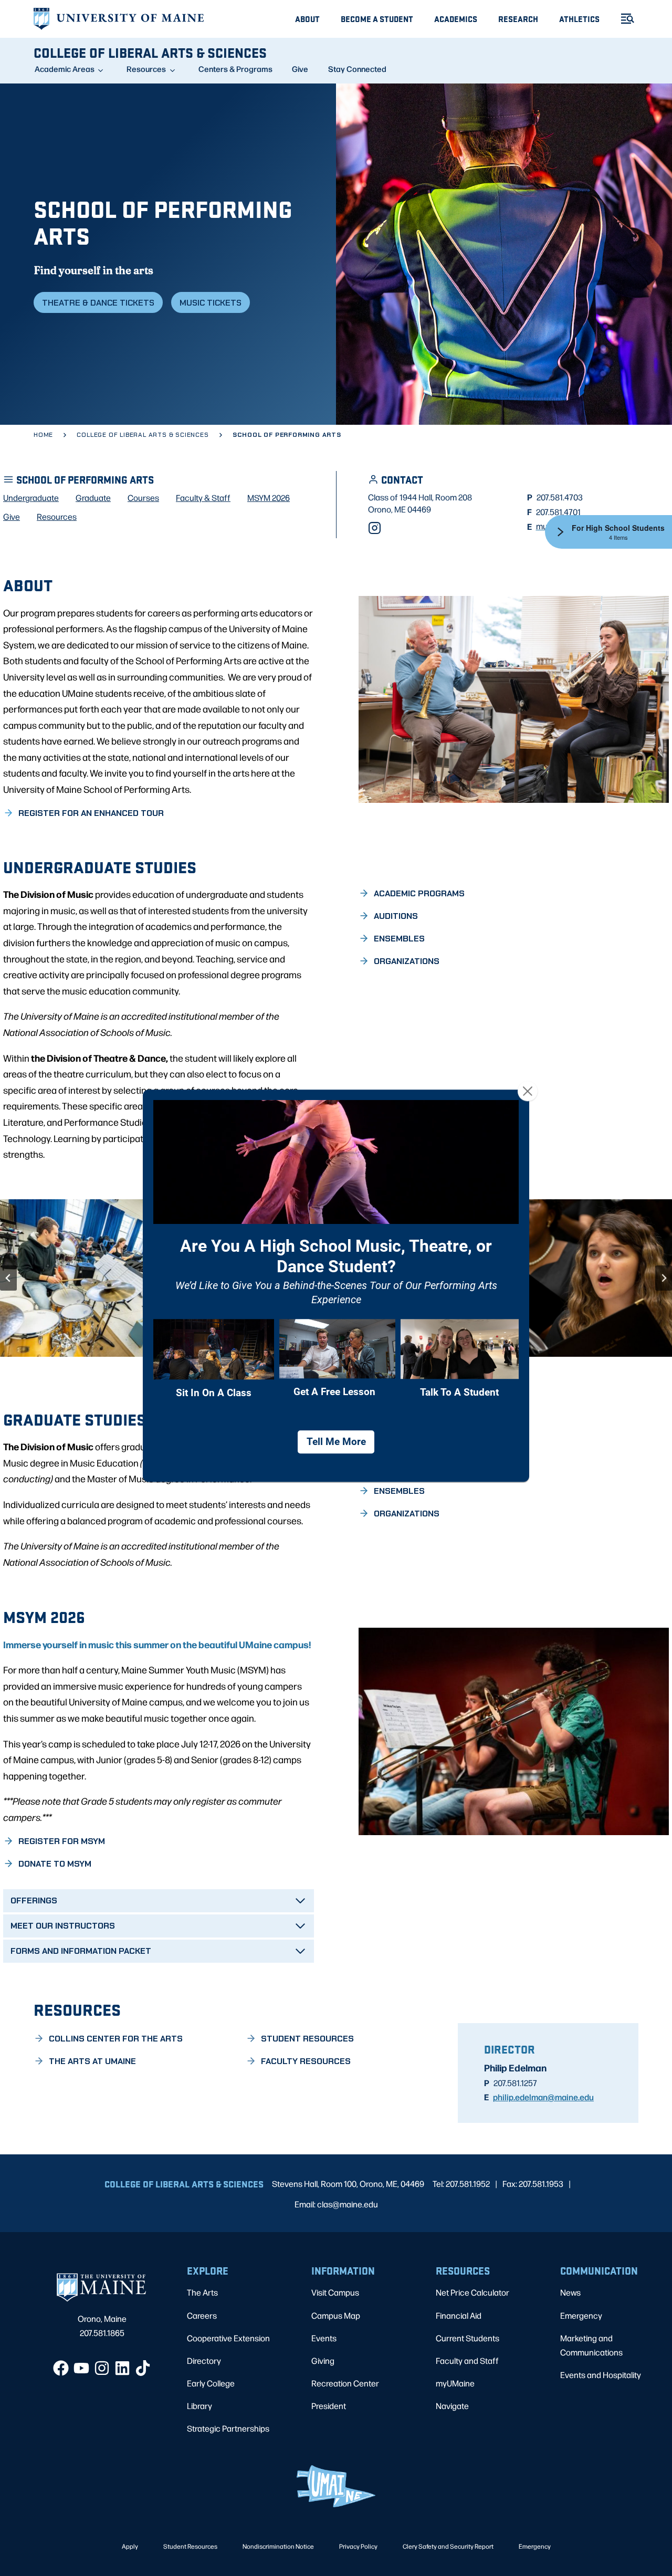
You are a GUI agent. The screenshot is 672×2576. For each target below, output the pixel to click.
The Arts (202, 2292)
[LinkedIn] (122, 2368)
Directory (204, 2360)
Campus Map (336, 2315)
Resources (146, 69)
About (307, 19)
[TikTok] (143, 2368)
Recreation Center (345, 2383)
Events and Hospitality (601, 2375)
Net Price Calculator (472, 2292)
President (329, 2406)
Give (300, 69)
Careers (202, 2315)
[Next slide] (664, 1278)
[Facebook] (61, 2368)
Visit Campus (335, 2292)
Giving (323, 2360)
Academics (456, 19)
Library (199, 2406)
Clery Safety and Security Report (448, 2546)
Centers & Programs (235, 69)
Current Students (468, 2338)
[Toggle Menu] (623, 19)
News (570, 2292)
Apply (130, 2546)
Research (518, 19)
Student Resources (190, 2546)
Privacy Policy (358, 2546)
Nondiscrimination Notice (278, 2546)
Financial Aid (459, 2315)
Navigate (452, 2406)
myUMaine (455, 2383)
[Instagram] (375, 528)
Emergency (581, 2315)
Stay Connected (357, 69)
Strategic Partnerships (228, 2428)
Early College (211, 2383)
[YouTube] (81, 2368)
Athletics (579, 19)
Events (324, 2338)
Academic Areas (65, 69)
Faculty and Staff (467, 2360)
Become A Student (377, 19)
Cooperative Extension (228, 2338)
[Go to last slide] (8, 1278)
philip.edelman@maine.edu (543, 2097)
